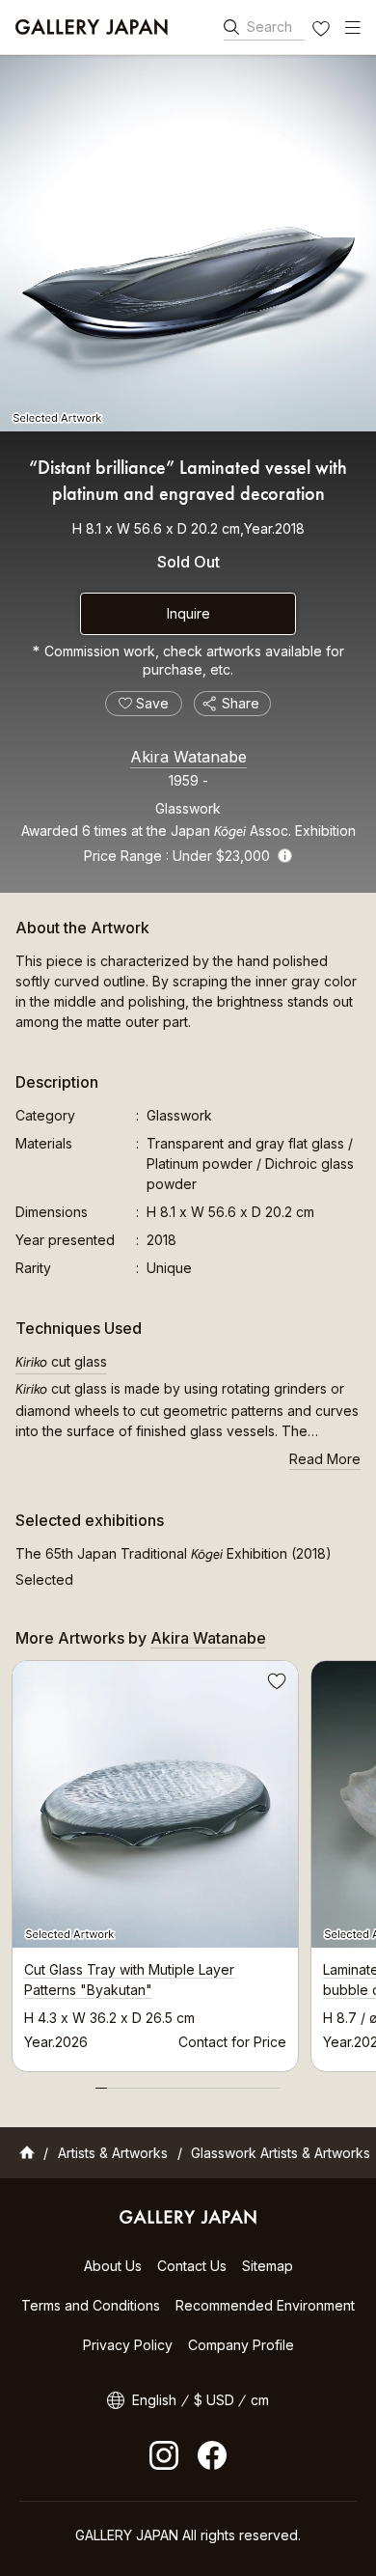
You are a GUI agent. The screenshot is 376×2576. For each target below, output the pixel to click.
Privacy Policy (128, 2345)
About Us (113, 2266)
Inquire (188, 613)
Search (269, 27)
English (154, 2400)
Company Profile (241, 2345)
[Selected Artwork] (188, 243)
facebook (212, 2455)
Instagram (164, 2455)
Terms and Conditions (91, 2305)
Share (241, 703)
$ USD (214, 2400)
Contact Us (192, 2266)
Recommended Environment (265, 2305)
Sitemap (268, 2266)
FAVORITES (323, 31)
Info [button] (285, 856)
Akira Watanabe (188, 757)
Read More (325, 1459)
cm (260, 2400)
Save (275, 1684)
